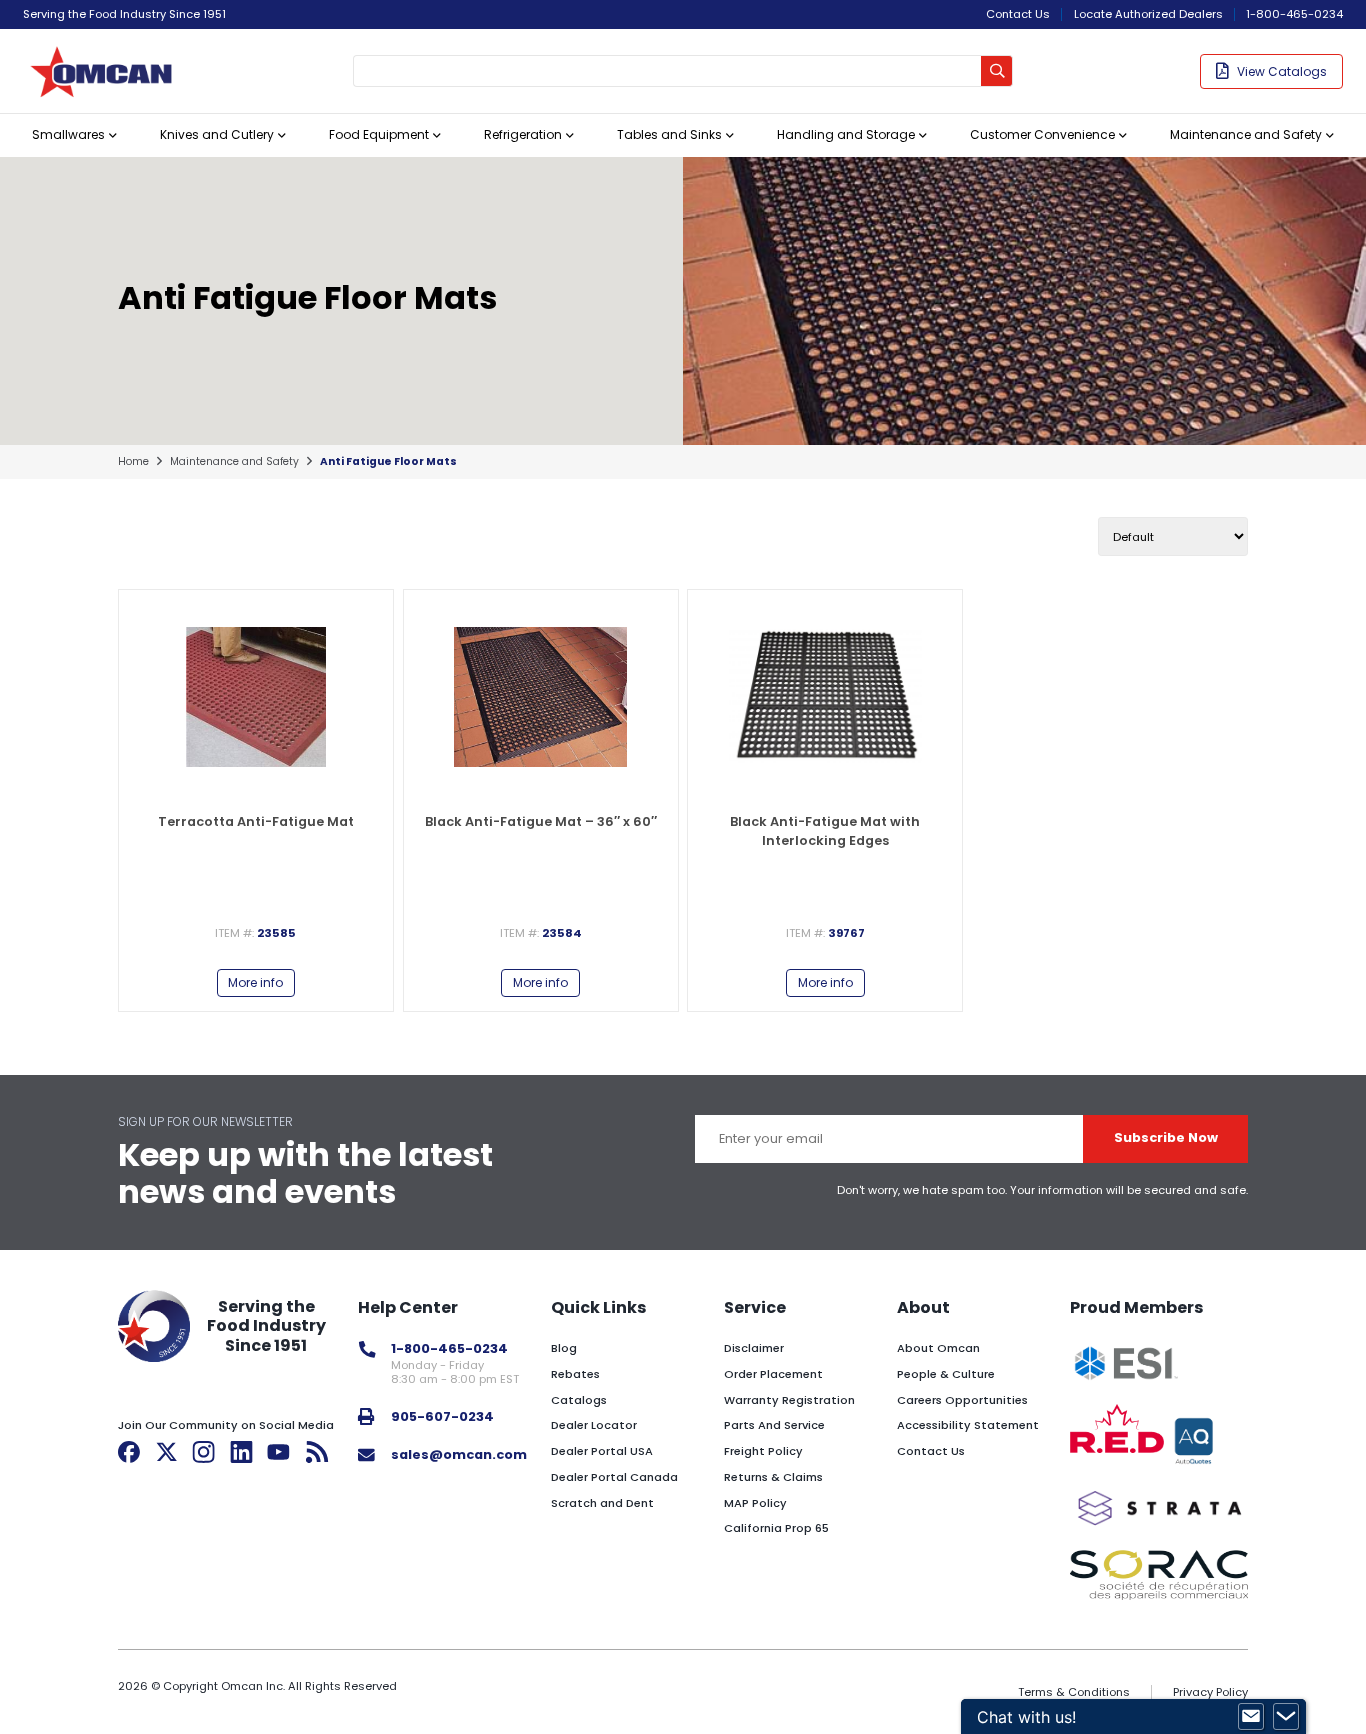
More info (255, 982)
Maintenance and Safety (1246, 134)
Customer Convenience (1042, 134)
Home (133, 462)
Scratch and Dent (602, 1503)
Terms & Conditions (1074, 1692)
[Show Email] (1251, 1717)
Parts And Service (774, 1425)
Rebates (575, 1374)
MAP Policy (755, 1503)
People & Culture (946, 1374)
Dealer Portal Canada (614, 1477)
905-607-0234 (442, 1416)
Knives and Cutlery (217, 134)
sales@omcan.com (459, 1454)
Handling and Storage (846, 134)
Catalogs (579, 1400)
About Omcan (938, 1348)
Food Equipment (379, 134)
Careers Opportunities (962, 1400)
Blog (564, 1348)
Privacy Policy (1210, 1692)
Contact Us (1018, 14)
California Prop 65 (776, 1528)
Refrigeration (523, 134)
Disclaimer (754, 1348)
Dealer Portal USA (602, 1451)
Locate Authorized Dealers (1148, 14)
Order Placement (773, 1374)
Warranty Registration (789, 1400)
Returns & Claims (773, 1477)
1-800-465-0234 (1294, 14)
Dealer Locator (594, 1425)
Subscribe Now (1166, 1137)
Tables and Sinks (669, 134)
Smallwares (68, 134)
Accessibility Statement (968, 1425)
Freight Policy (763, 1451)
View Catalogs (1282, 71)
